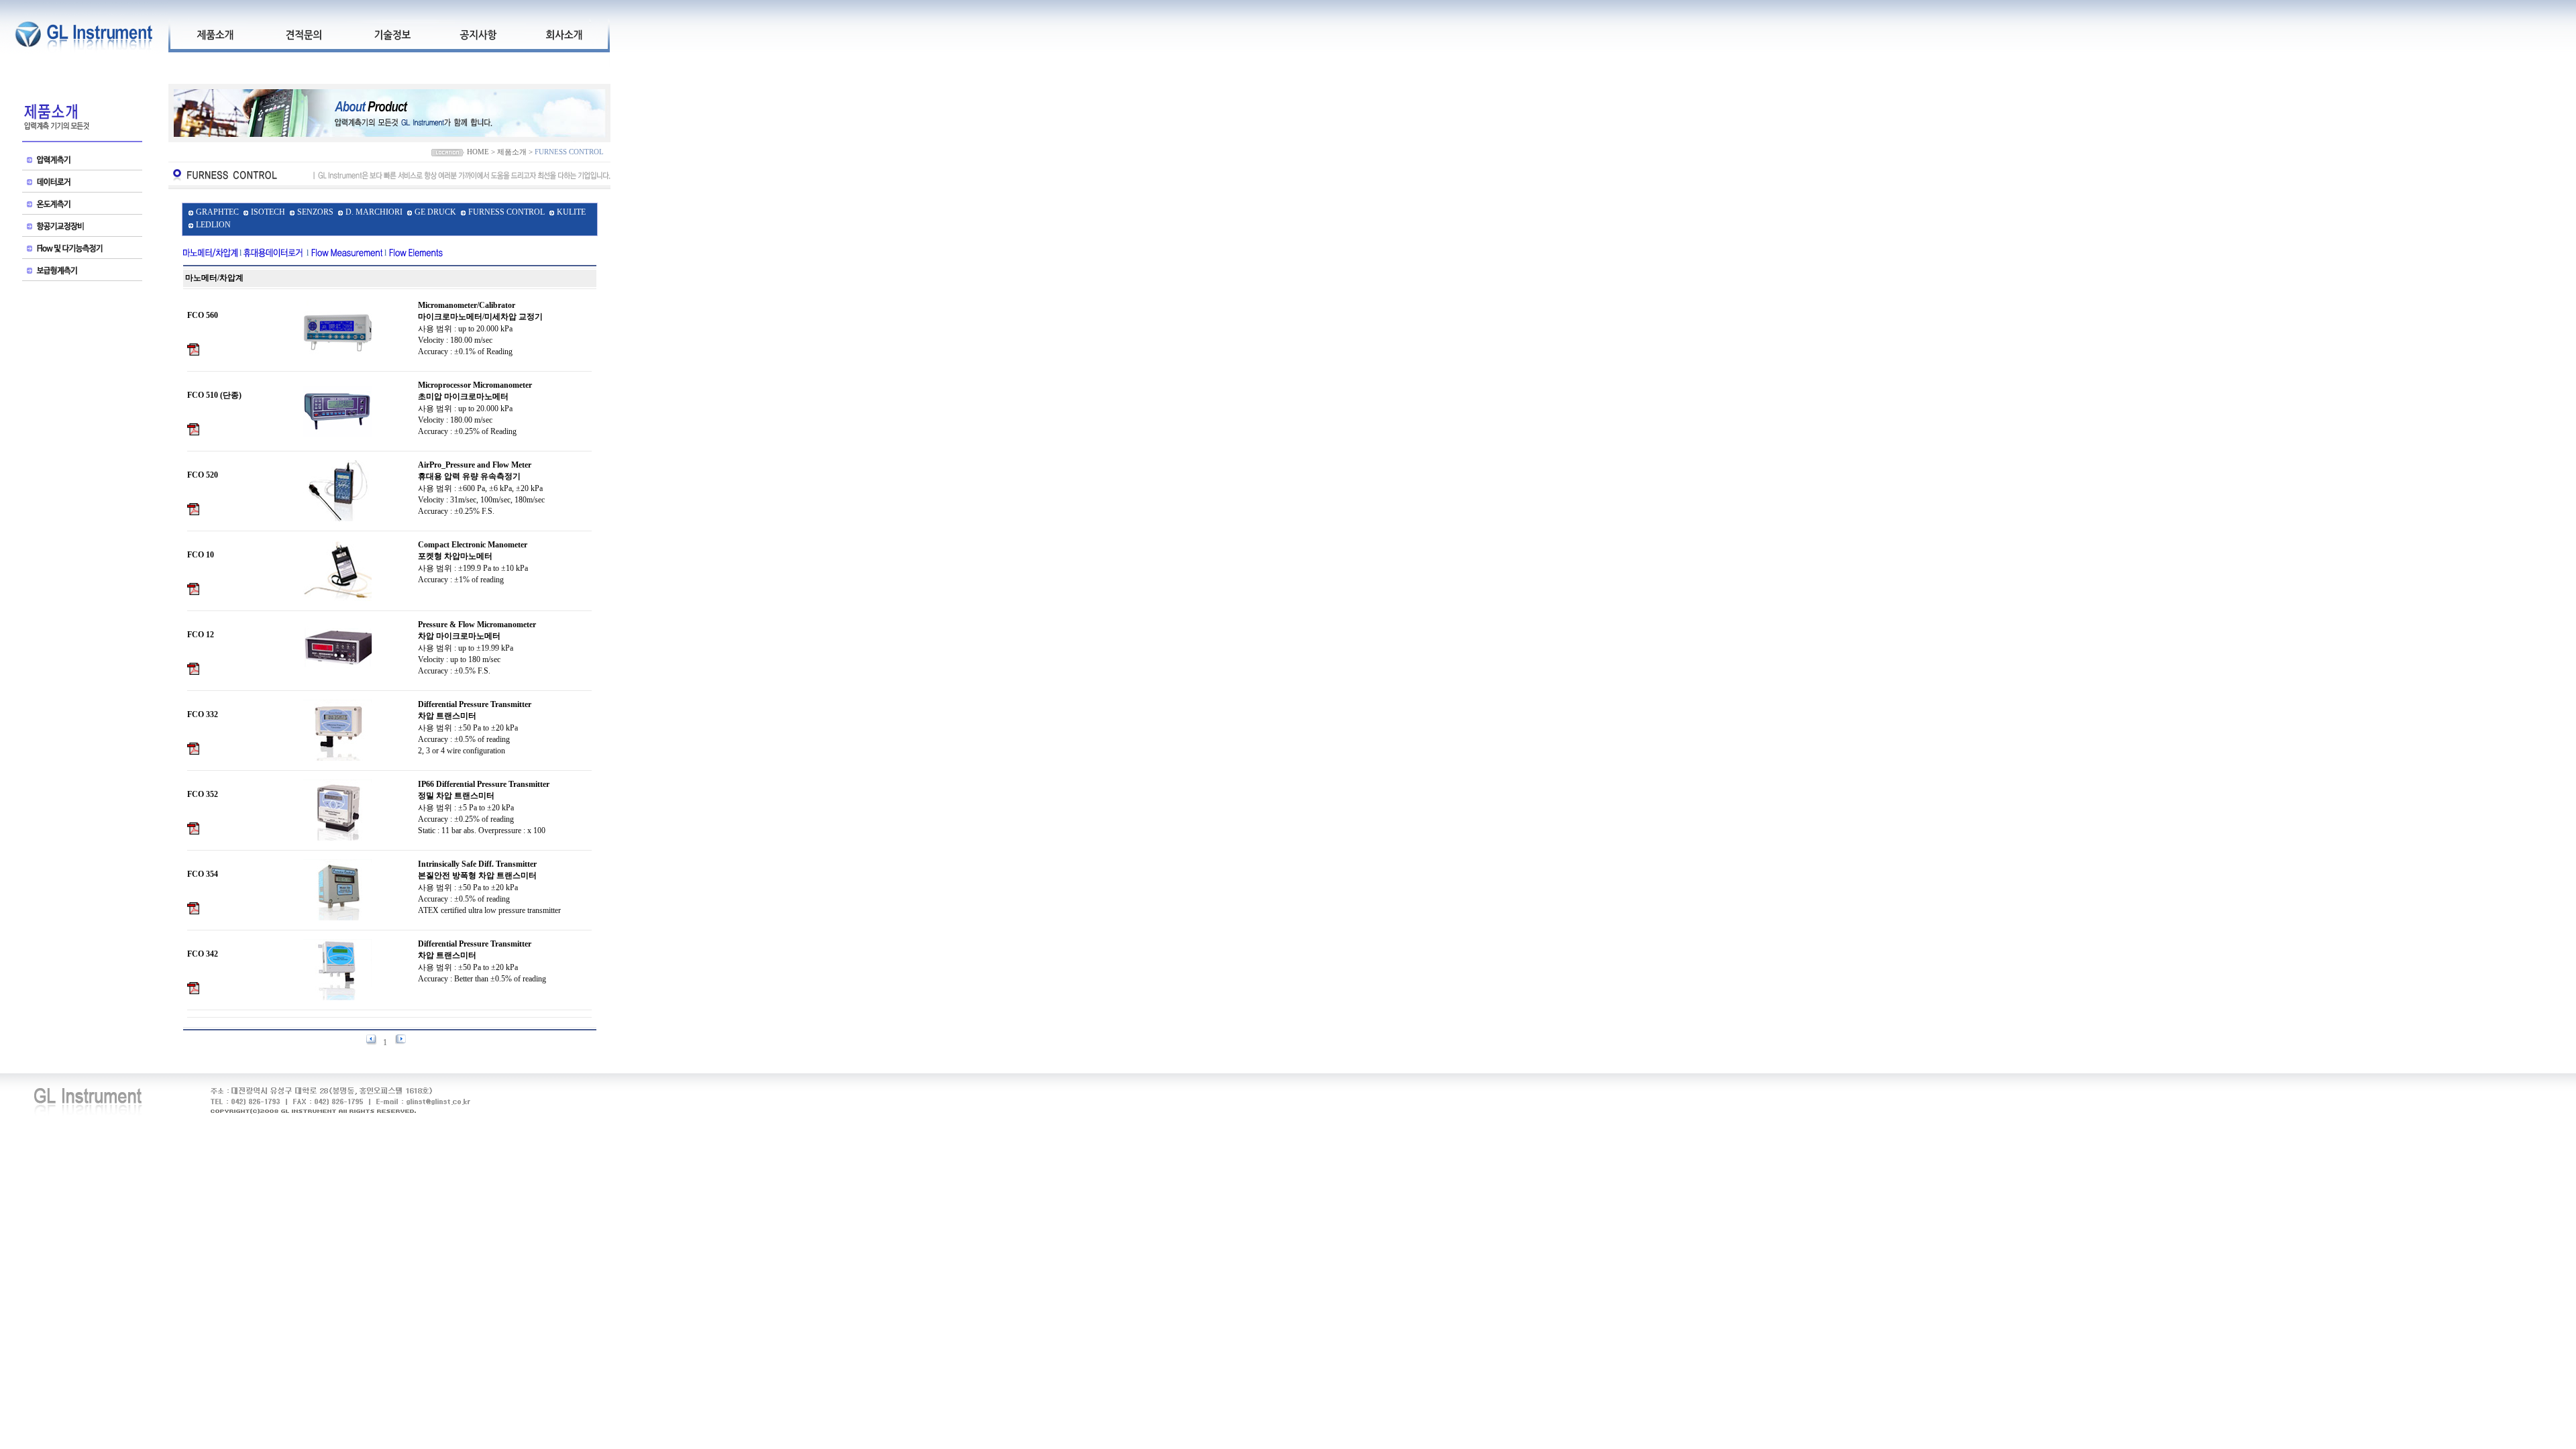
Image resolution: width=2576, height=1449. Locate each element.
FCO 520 (203, 475)
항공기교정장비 (82, 228)
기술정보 (392, 34)
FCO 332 (203, 714)
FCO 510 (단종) (214, 395)
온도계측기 (82, 206)
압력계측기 (82, 161)
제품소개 (215, 34)
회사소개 (563, 34)
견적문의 (303, 34)
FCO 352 (203, 794)
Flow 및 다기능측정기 (82, 250)
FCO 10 (201, 555)
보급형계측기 (82, 272)
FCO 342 (203, 954)
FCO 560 (203, 315)
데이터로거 (82, 183)
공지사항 (478, 34)
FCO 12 (201, 635)
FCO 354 (203, 874)
